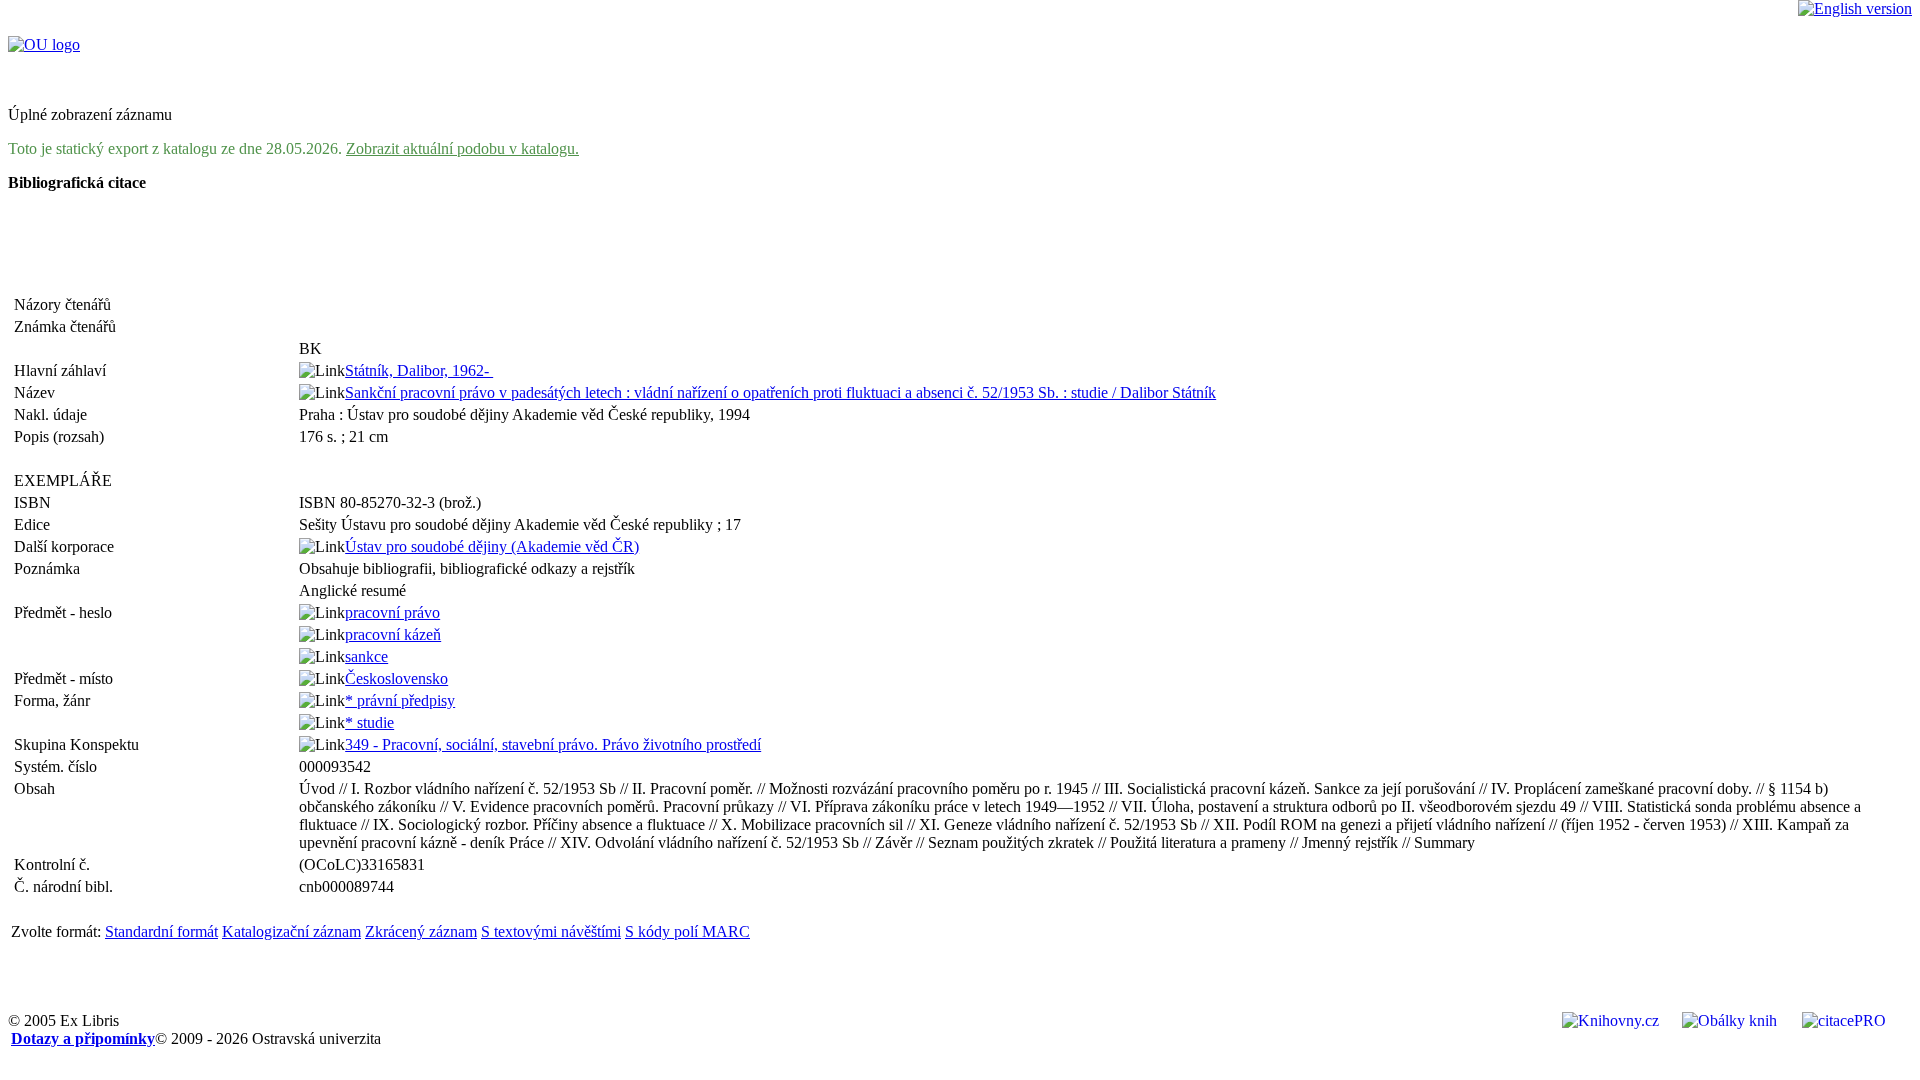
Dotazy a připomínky (83, 1038)
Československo (396, 678)
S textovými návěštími (551, 931)
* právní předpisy (400, 700)
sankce (366, 656)
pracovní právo (392, 612)
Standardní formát (161, 931)
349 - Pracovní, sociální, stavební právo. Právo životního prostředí (553, 744)
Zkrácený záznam (421, 931)
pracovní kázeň (393, 634)
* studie (369, 722)
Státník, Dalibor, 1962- (419, 370)
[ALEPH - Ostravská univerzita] (44, 44)
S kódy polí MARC (687, 931)
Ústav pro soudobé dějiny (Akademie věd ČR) (492, 546)
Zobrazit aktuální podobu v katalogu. (462, 148)
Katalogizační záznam (291, 931)
